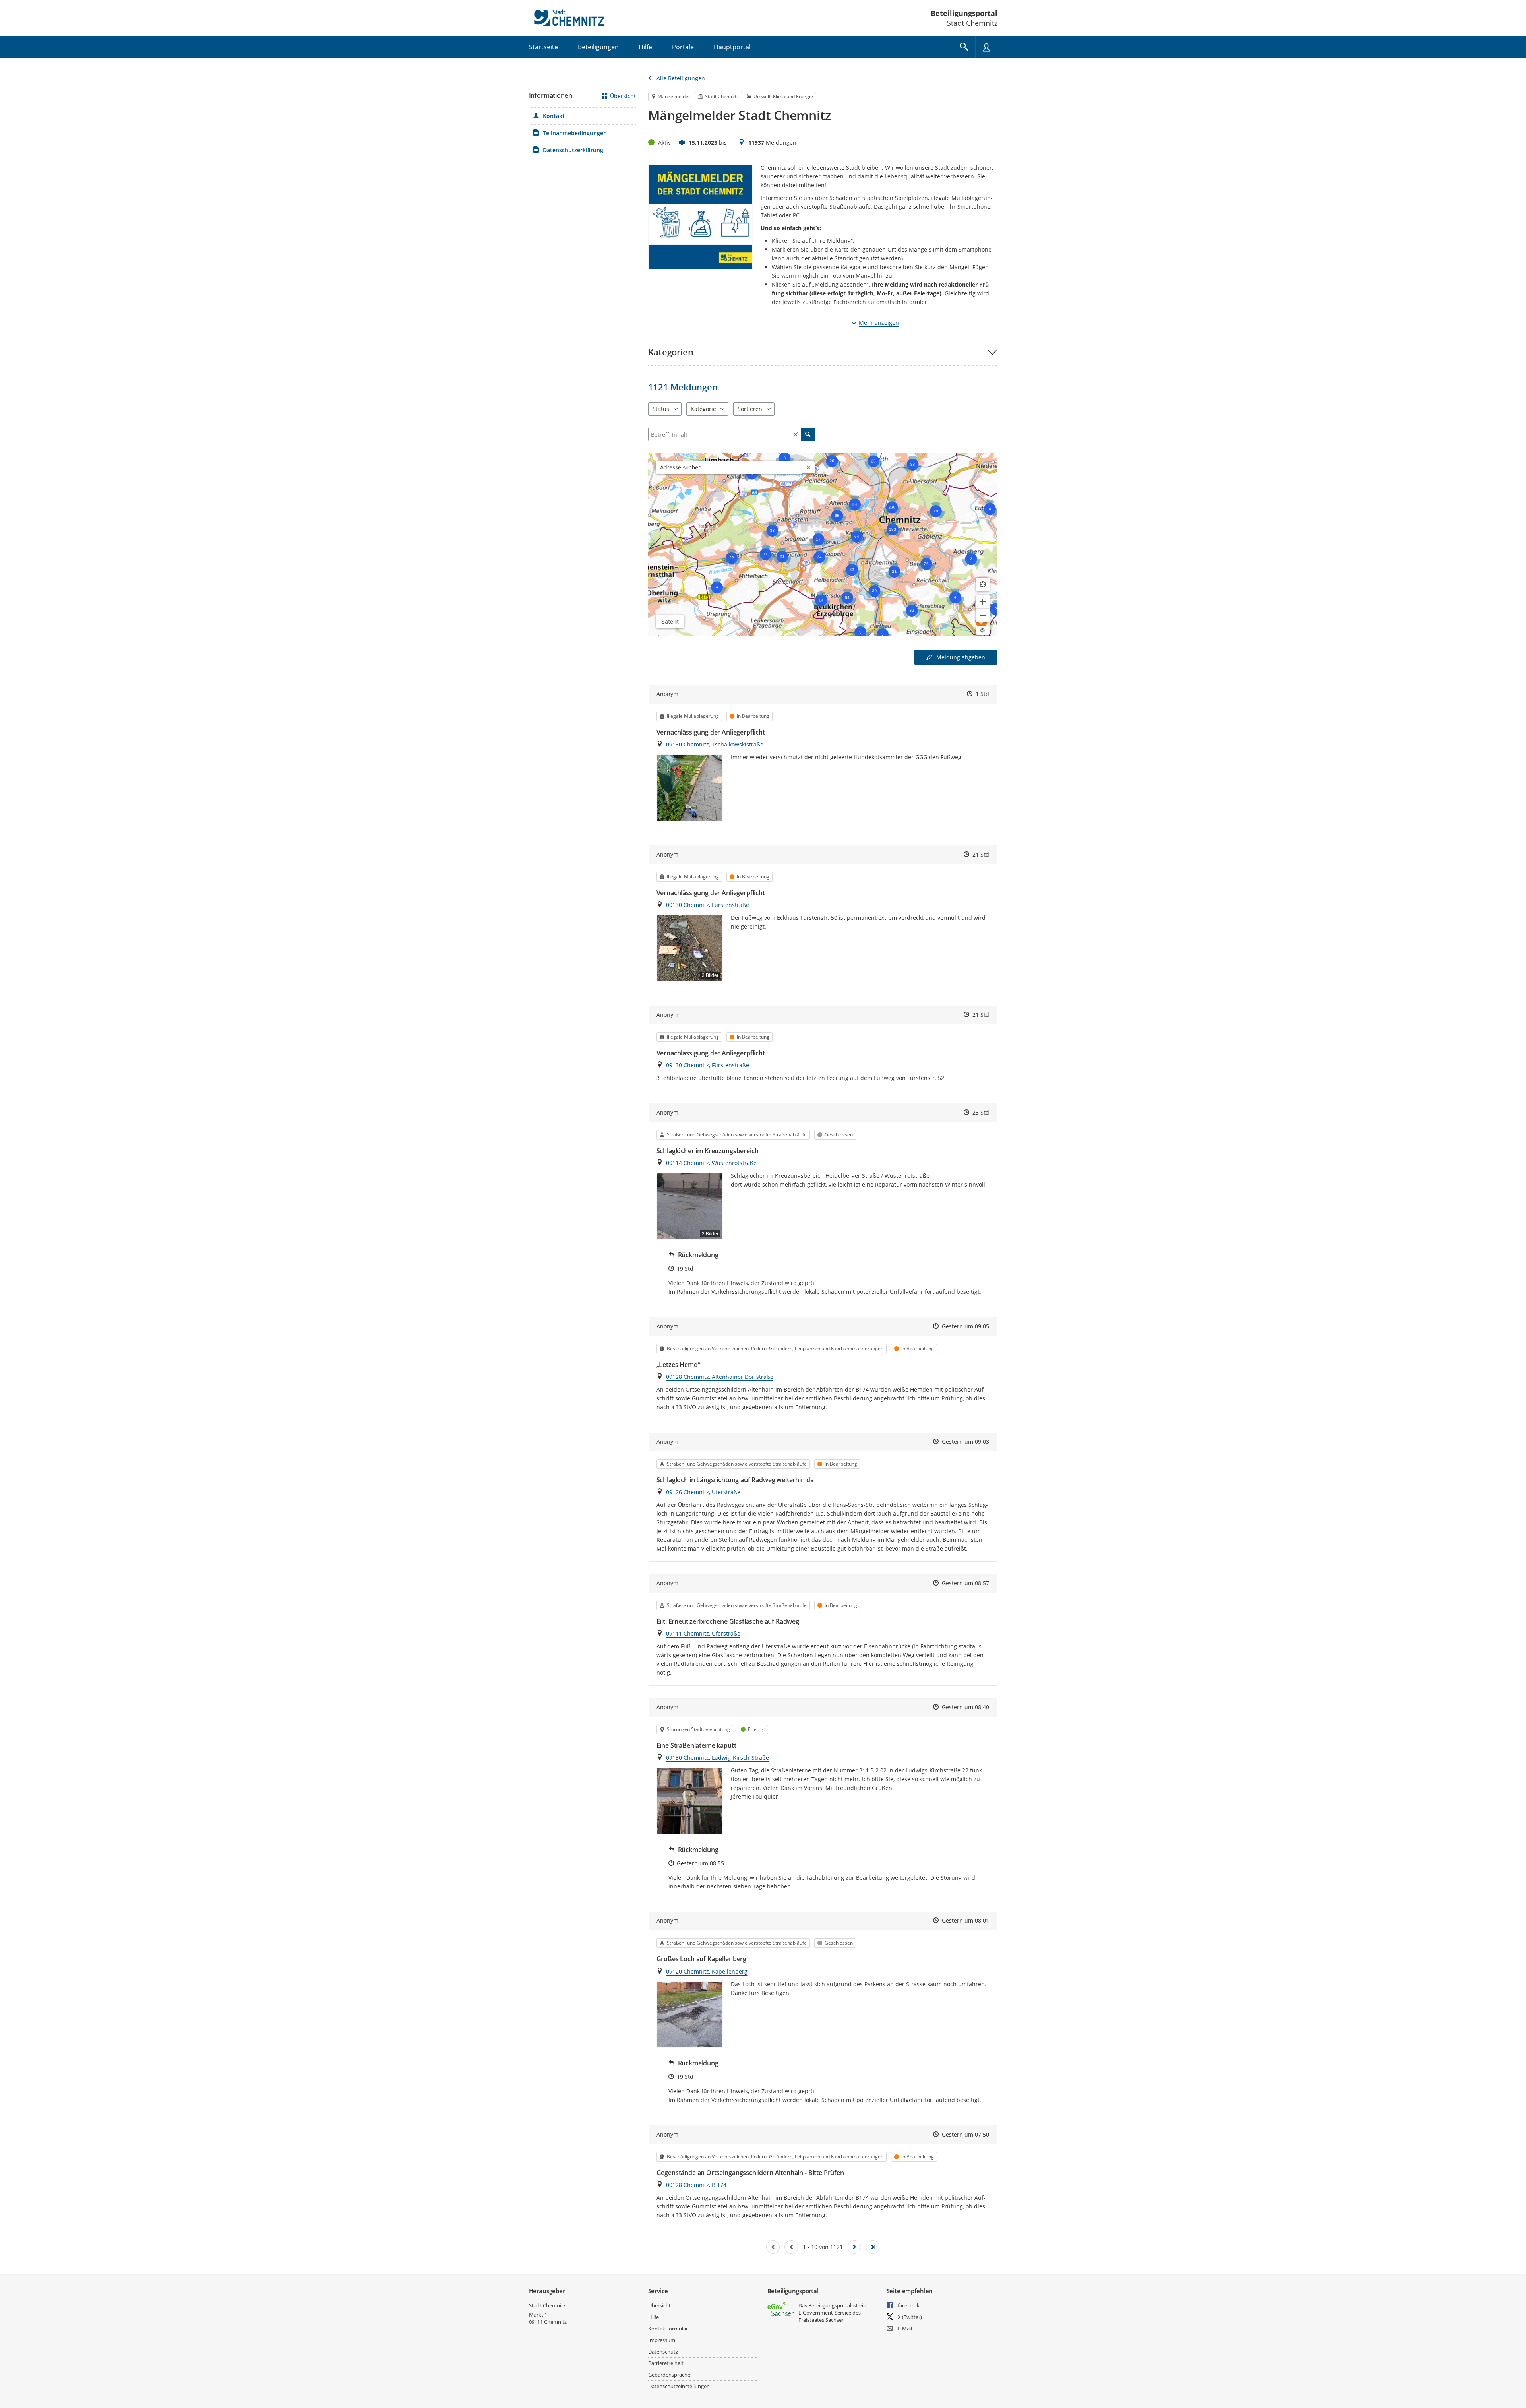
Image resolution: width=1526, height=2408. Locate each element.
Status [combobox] (661, 409)
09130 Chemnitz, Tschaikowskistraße (715, 744)
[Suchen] (808, 434)
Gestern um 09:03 (965, 1442)
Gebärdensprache (669, 2375)
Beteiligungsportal (964, 13)
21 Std (981, 854)
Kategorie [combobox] (703, 409)
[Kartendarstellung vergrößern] (983, 602)
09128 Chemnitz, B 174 (696, 2185)
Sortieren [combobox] (750, 409)
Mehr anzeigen (879, 323)
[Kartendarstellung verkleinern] (983, 615)
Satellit (670, 621)
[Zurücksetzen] (796, 434)
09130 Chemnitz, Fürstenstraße (708, 905)
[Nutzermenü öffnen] (986, 47)
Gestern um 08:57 (965, 1583)
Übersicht (623, 96)
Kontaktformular (668, 2329)
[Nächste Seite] (854, 2247)
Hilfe (654, 2317)
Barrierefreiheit (666, 2363)
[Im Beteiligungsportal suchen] (964, 47)
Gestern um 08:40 (965, 1707)
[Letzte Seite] (873, 2247)
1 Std (982, 694)
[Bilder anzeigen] (690, 788)
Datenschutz (663, 2352)
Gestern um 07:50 (965, 2134)
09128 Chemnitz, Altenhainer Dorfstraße (720, 1377)
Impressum (662, 2340)
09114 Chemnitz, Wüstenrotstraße (711, 1163)
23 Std (981, 1112)
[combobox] (729, 467)
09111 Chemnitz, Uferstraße (703, 1633)
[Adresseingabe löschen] (808, 467)
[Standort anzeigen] (983, 584)
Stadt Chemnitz (547, 2305)
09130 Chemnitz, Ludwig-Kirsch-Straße (717, 1758)
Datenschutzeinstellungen (679, 2386)
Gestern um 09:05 (965, 1326)
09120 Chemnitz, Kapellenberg (707, 1971)
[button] (823, 352)
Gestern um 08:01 (965, 1920)
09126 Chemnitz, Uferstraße (703, 1492)
